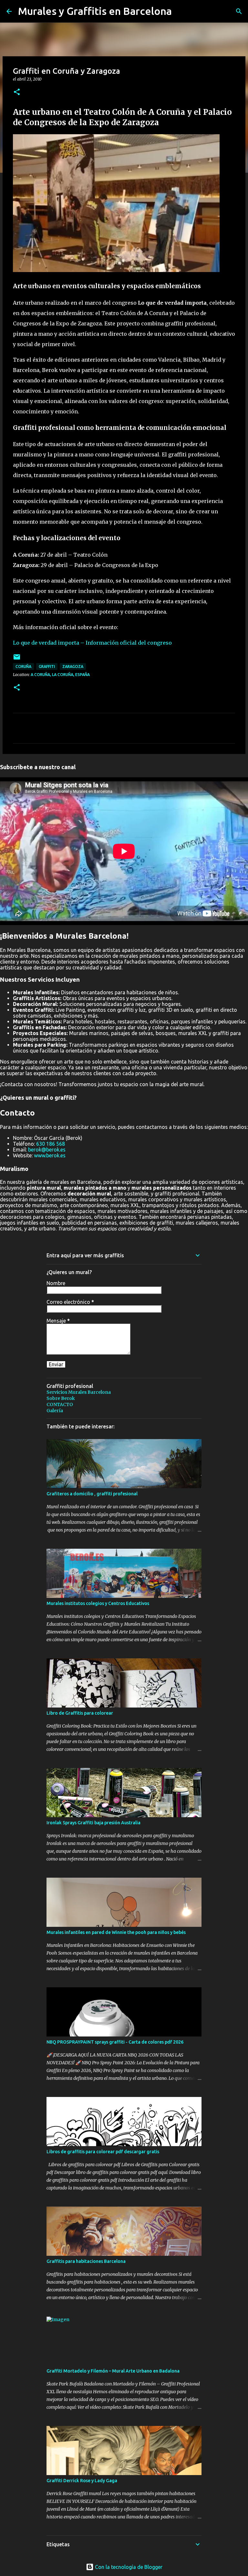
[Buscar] (239, 11)
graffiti (47, 666)
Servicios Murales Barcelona (79, 1392)
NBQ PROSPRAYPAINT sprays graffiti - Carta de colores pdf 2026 (115, 2042)
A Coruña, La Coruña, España (60, 675)
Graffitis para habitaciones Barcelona (86, 2261)
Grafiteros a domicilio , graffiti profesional (92, 1494)
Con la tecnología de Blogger (128, 2567)
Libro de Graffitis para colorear (80, 1713)
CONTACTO (60, 1404)
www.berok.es (50, 1155)
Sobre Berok (61, 1398)
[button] (17, 92)
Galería (55, 1411)
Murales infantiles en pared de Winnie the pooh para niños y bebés (116, 1932)
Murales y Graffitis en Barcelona (95, 11)
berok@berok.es (47, 1150)
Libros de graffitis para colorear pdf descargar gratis (103, 2152)
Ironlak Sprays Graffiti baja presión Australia (93, 1823)
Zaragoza (73, 666)
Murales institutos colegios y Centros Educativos (98, 1603)
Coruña (23, 666)
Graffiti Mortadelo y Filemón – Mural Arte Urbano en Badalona (113, 2371)
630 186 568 (51, 1144)
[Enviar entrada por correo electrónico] (17, 659)
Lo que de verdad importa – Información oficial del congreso (92, 643)
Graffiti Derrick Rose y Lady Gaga (82, 2481)
